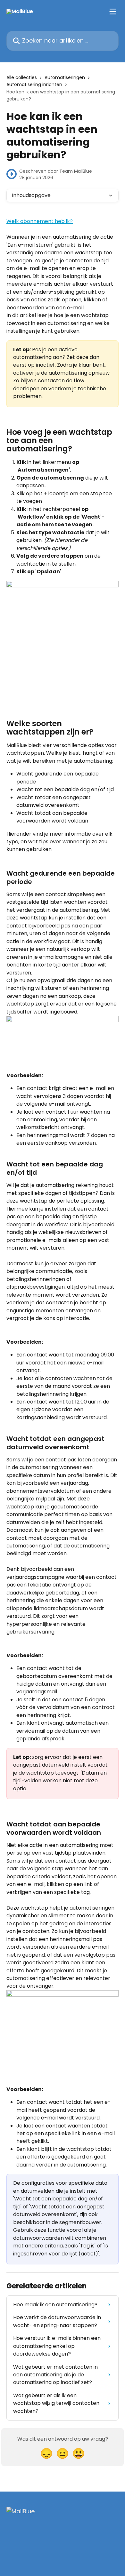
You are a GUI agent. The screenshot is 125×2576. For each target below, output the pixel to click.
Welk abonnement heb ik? (40, 221)
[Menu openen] (113, 12)
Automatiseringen (65, 77)
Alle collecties (22, 77)
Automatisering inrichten (34, 84)
